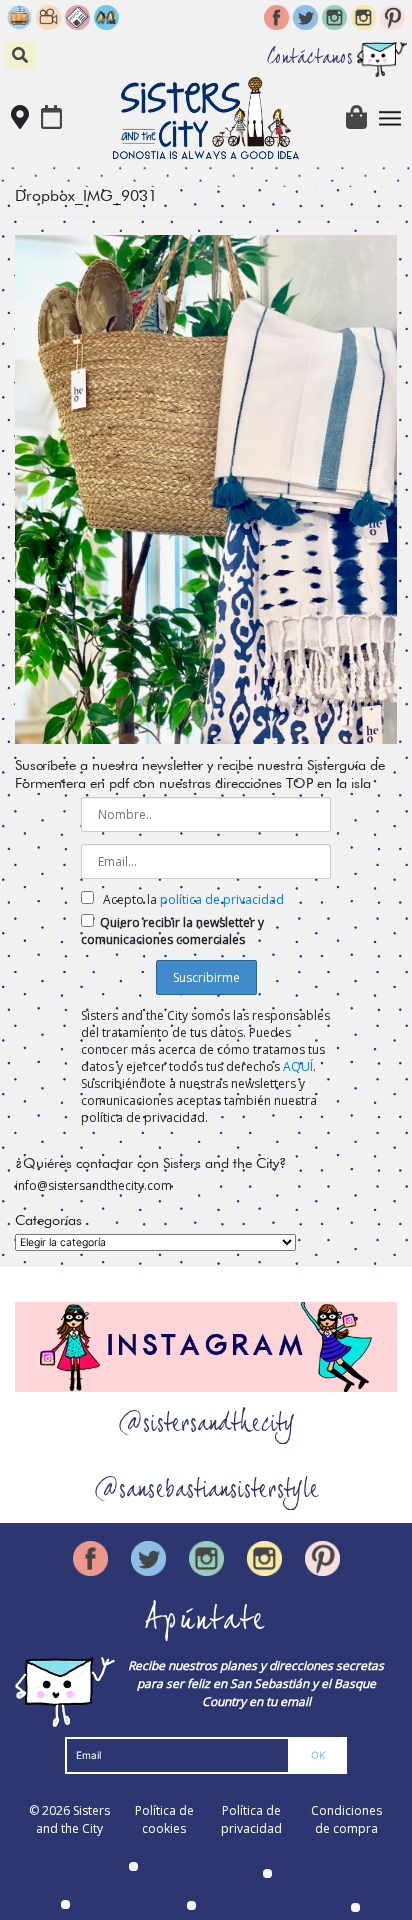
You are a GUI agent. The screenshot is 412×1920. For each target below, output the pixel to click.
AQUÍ (298, 1066)
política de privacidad (222, 899)
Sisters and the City (73, 1819)
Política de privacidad (251, 1819)
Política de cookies (164, 1819)
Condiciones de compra (346, 1819)
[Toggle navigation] (390, 118)
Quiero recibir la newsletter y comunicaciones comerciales (172, 931)
